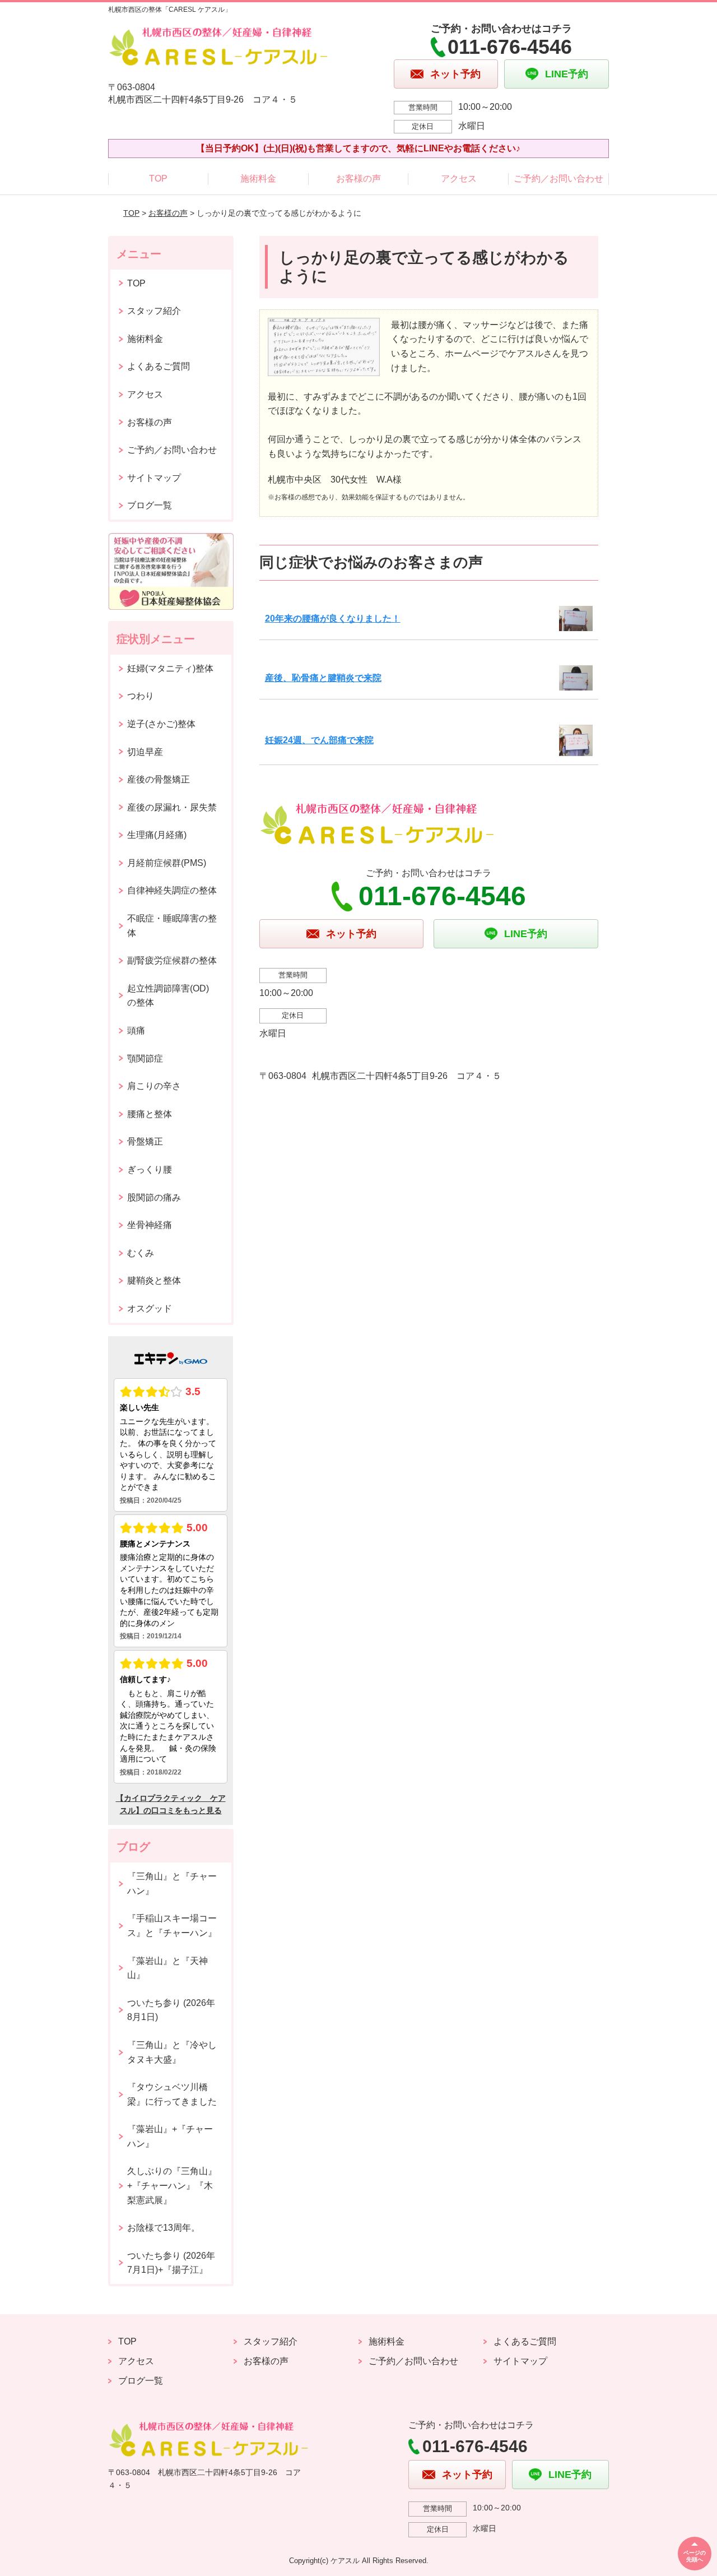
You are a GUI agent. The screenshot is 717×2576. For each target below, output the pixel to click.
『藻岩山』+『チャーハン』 (170, 2136)
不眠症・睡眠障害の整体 (172, 926)
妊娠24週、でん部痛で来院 (319, 740)
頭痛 (136, 1030)
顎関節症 (145, 1058)
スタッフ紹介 (154, 311)
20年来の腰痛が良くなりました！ (333, 618)
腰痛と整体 (150, 1114)
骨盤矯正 (145, 1141)
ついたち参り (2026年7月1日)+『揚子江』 (171, 2263)
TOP (158, 179)
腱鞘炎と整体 (154, 1280)
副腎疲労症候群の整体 (172, 960)
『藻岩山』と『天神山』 (167, 1968)
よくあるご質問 (159, 366)
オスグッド (150, 1308)
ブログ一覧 (150, 505)
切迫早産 (145, 752)
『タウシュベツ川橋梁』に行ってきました (172, 2094)
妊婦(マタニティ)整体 (170, 668)
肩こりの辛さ (154, 1086)
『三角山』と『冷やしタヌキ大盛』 (172, 2052)
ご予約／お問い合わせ (558, 179)
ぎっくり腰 (150, 1169)
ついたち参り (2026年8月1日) (171, 2010)
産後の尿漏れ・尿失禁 (172, 807)
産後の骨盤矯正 (159, 779)
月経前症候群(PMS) (167, 863)
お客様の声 (358, 179)
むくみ (141, 1253)
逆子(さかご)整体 (161, 724)
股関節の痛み (154, 1197)
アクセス (459, 179)
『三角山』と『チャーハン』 (172, 1884)
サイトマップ (154, 478)
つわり (141, 696)
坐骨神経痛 (150, 1225)
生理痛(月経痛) (157, 835)
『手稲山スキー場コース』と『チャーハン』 (172, 1926)
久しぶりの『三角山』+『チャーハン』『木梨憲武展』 (172, 2185)
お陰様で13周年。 (164, 2228)
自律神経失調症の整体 (172, 890)
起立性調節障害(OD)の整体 (168, 996)
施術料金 (258, 179)
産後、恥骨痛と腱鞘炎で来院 (323, 678)
